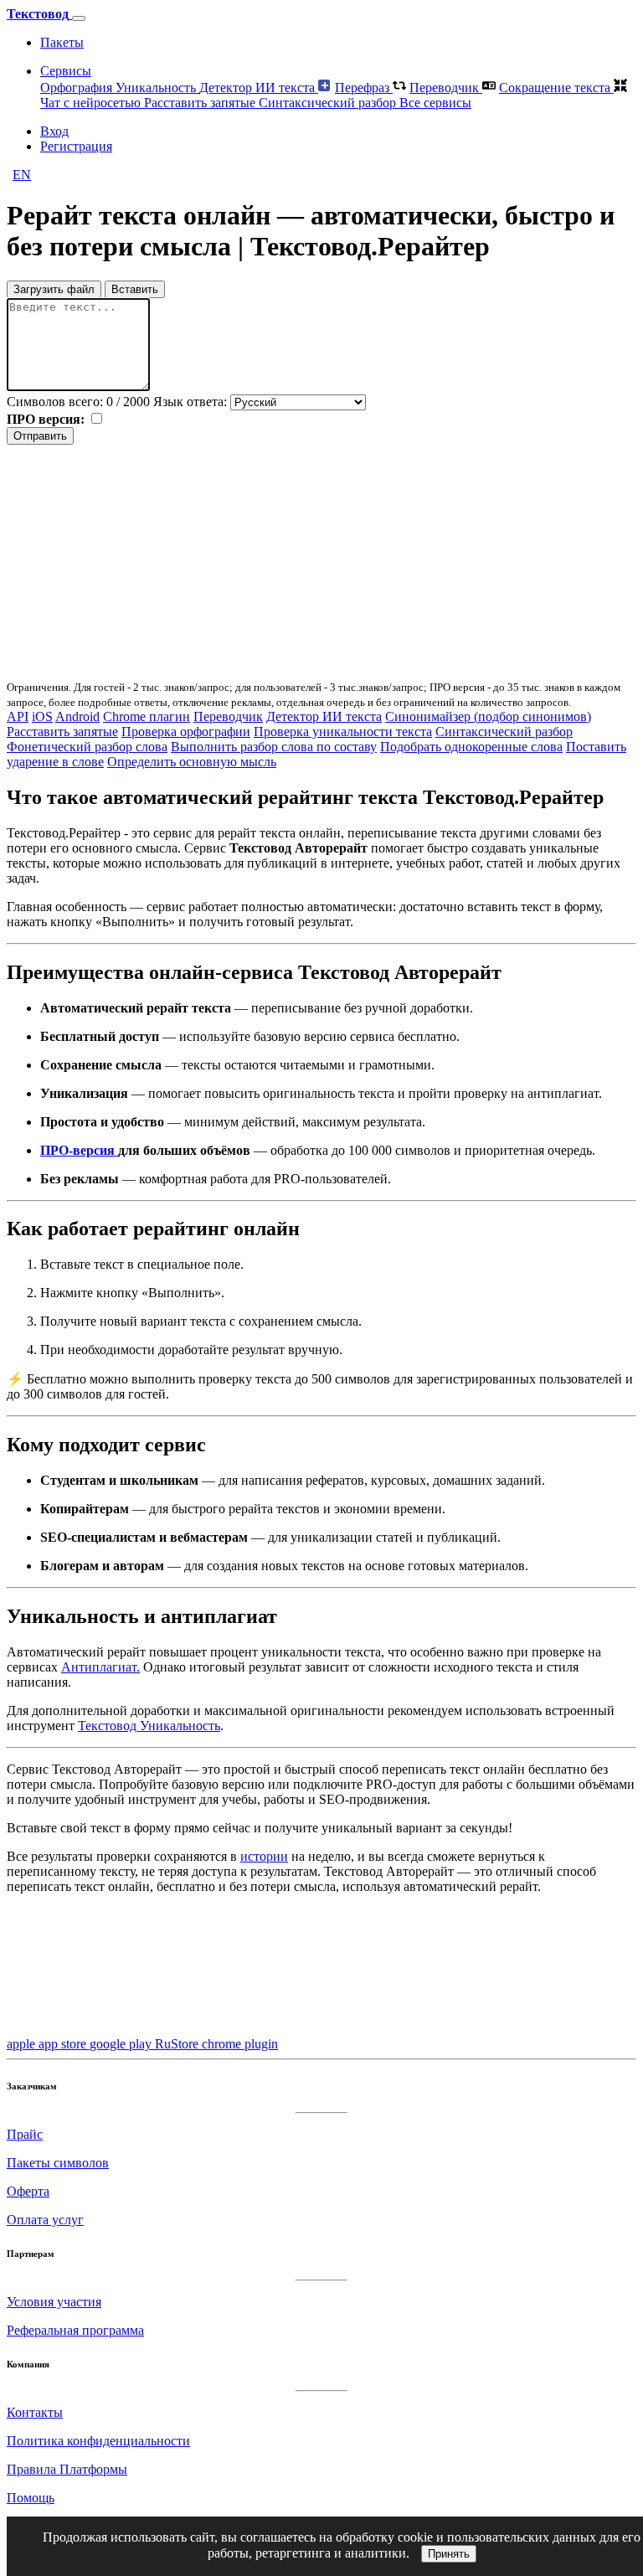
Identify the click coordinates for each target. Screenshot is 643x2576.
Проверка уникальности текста (343, 732)
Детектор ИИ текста (259, 88)
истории (264, 1856)
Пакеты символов (58, 2163)
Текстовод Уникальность (149, 1726)
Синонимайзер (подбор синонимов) (488, 716)
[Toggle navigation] (79, 18)
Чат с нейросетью (92, 103)
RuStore (178, 2044)
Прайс (25, 2134)
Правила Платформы (67, 2469)
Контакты (35, 2412)
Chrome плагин (147, 716)
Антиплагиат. (100, 1667)
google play (122, 2044)
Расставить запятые (201, 103)
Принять (449, 2554)
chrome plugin (240, 2044)
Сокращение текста (556, 88)
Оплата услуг (45, 2220)
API (18, 716)
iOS (42, 716)
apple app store (48, 2044)
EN (22, 175)
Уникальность (157, 88)
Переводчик (446, 88)
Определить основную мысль (192, 762)
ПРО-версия (79, 1150)
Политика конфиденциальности (98, 2441)
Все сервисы (435, 103)
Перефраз (364, 88)
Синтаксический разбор (329, 103)
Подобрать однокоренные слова (471, 747)
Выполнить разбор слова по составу (274, 747)
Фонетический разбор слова (87, 747)
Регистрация (76, 146)
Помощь (31, 2498)
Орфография (78, 88)
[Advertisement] (321, 562)
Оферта (28, 2191)
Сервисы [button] (66, 71)
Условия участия (54, 2302)
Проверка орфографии (186, 732)
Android (77, 716)
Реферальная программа (75, 2330)
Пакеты (62, 42)
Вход (54, 131)
